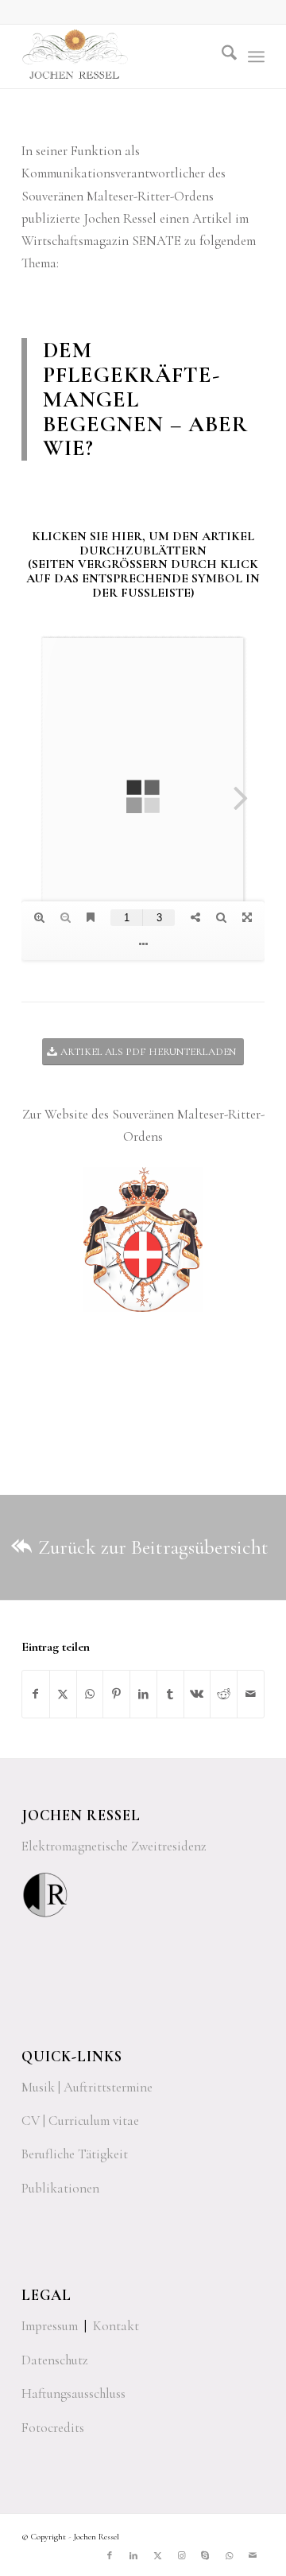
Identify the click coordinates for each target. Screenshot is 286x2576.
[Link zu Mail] (253, 2556)
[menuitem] (221, 56)
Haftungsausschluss (73, 2393)
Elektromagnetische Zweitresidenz (114, 1846)
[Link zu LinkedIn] (133, 2556)
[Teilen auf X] (63, 1694)
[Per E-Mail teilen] (251, 1694)
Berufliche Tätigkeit (75, 2154)
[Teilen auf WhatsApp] (90, 1694)
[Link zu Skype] (205, 2556)
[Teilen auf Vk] (197, 1694)
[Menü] (256, 56)
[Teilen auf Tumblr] (170, 1694)
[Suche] (221, 56)
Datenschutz (55, 2360)
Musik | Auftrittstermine (87, 2087)
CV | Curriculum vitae (80, 2121)
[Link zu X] (157, 2556)
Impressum (50, 2326)
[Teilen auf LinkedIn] (143, 1694)
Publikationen (60, 2188)
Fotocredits (53, 2428)
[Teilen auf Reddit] (224, 1694)
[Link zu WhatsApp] (229, 2556)
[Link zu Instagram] (181, 2556)
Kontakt (116, 2326)
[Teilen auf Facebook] (36, 1694)
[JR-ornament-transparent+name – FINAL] (119, 56)
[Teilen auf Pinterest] (116, 1694)
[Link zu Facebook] (110, 2556)
